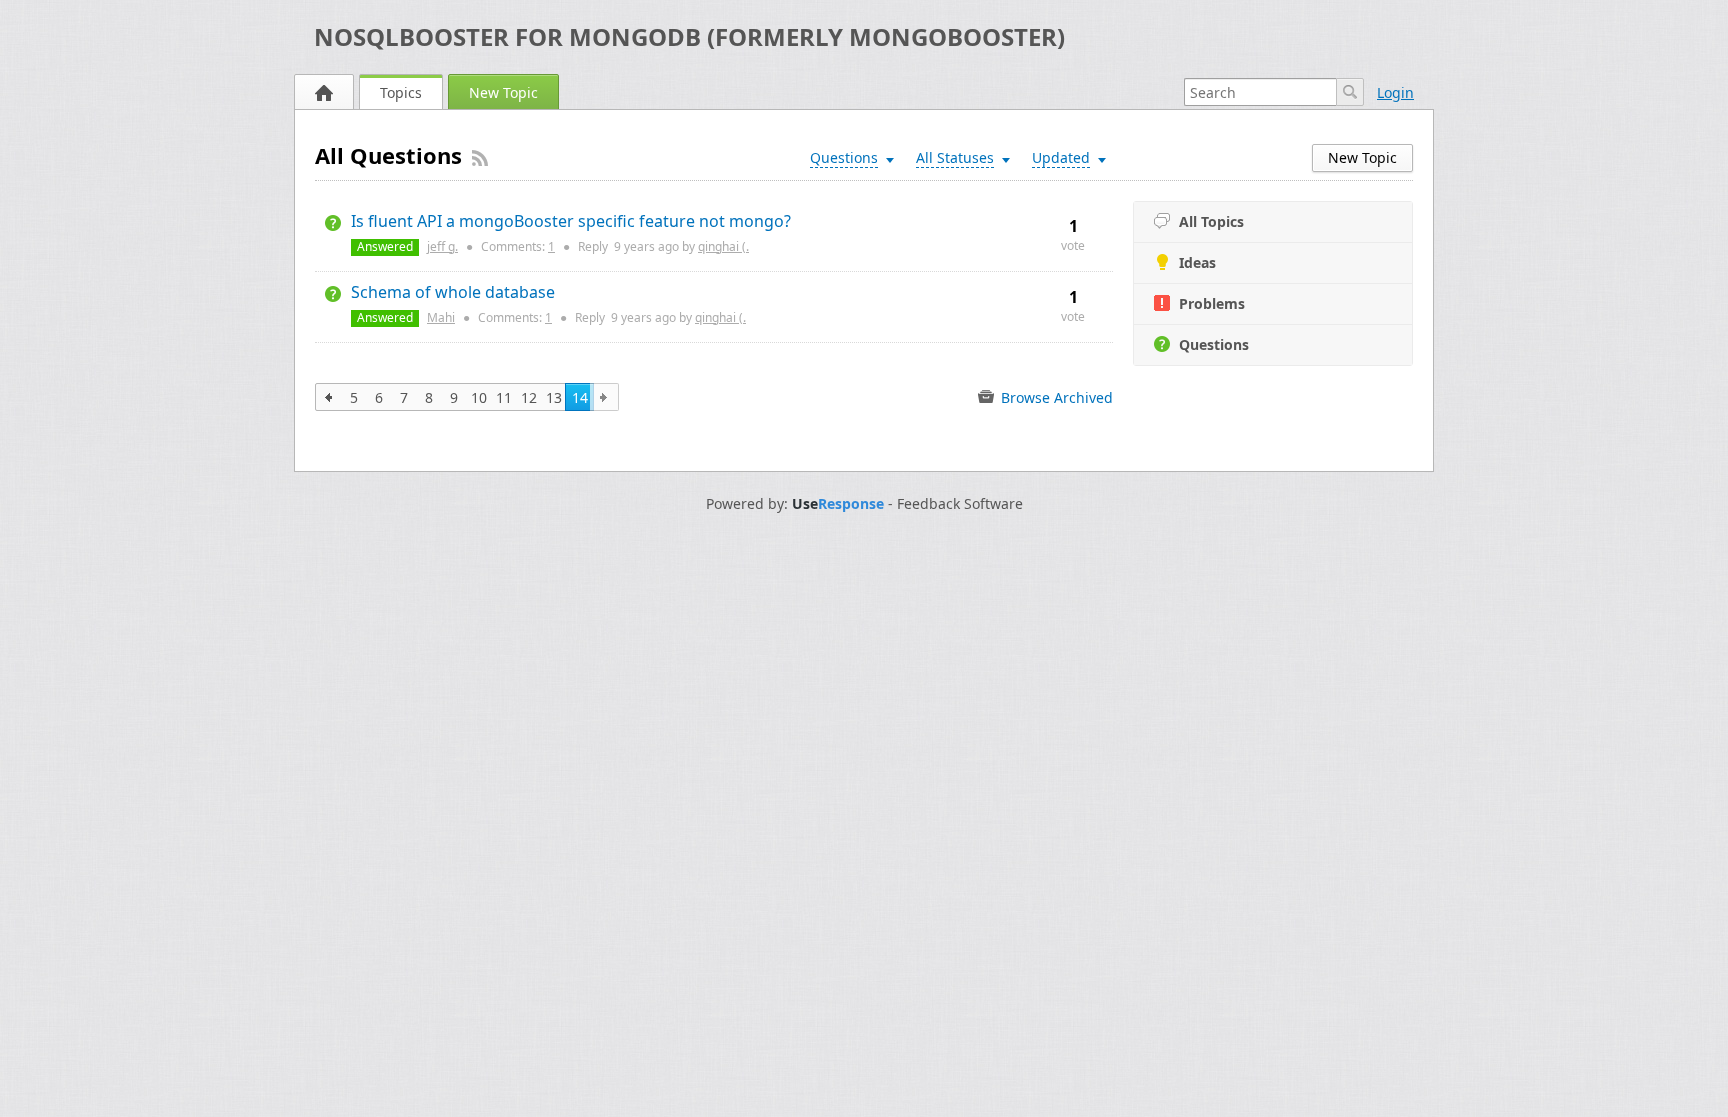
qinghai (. (723, 246)
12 (529, 397)
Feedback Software (960, 504)
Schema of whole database (453, 292)
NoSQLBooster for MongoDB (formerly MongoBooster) (689, 36)
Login (1395, 92)
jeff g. (442, 246)
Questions (1214, 344)
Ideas (1197, 262)
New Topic (503, 92)
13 (554, 397)
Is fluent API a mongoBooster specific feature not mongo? (571, 221)
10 (479, 397)
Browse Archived (1055, 397)
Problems (1212, 303)
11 (504, 397)
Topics (401, 92)
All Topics (1211, 221)
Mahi (441, 317)
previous (329, 397)
